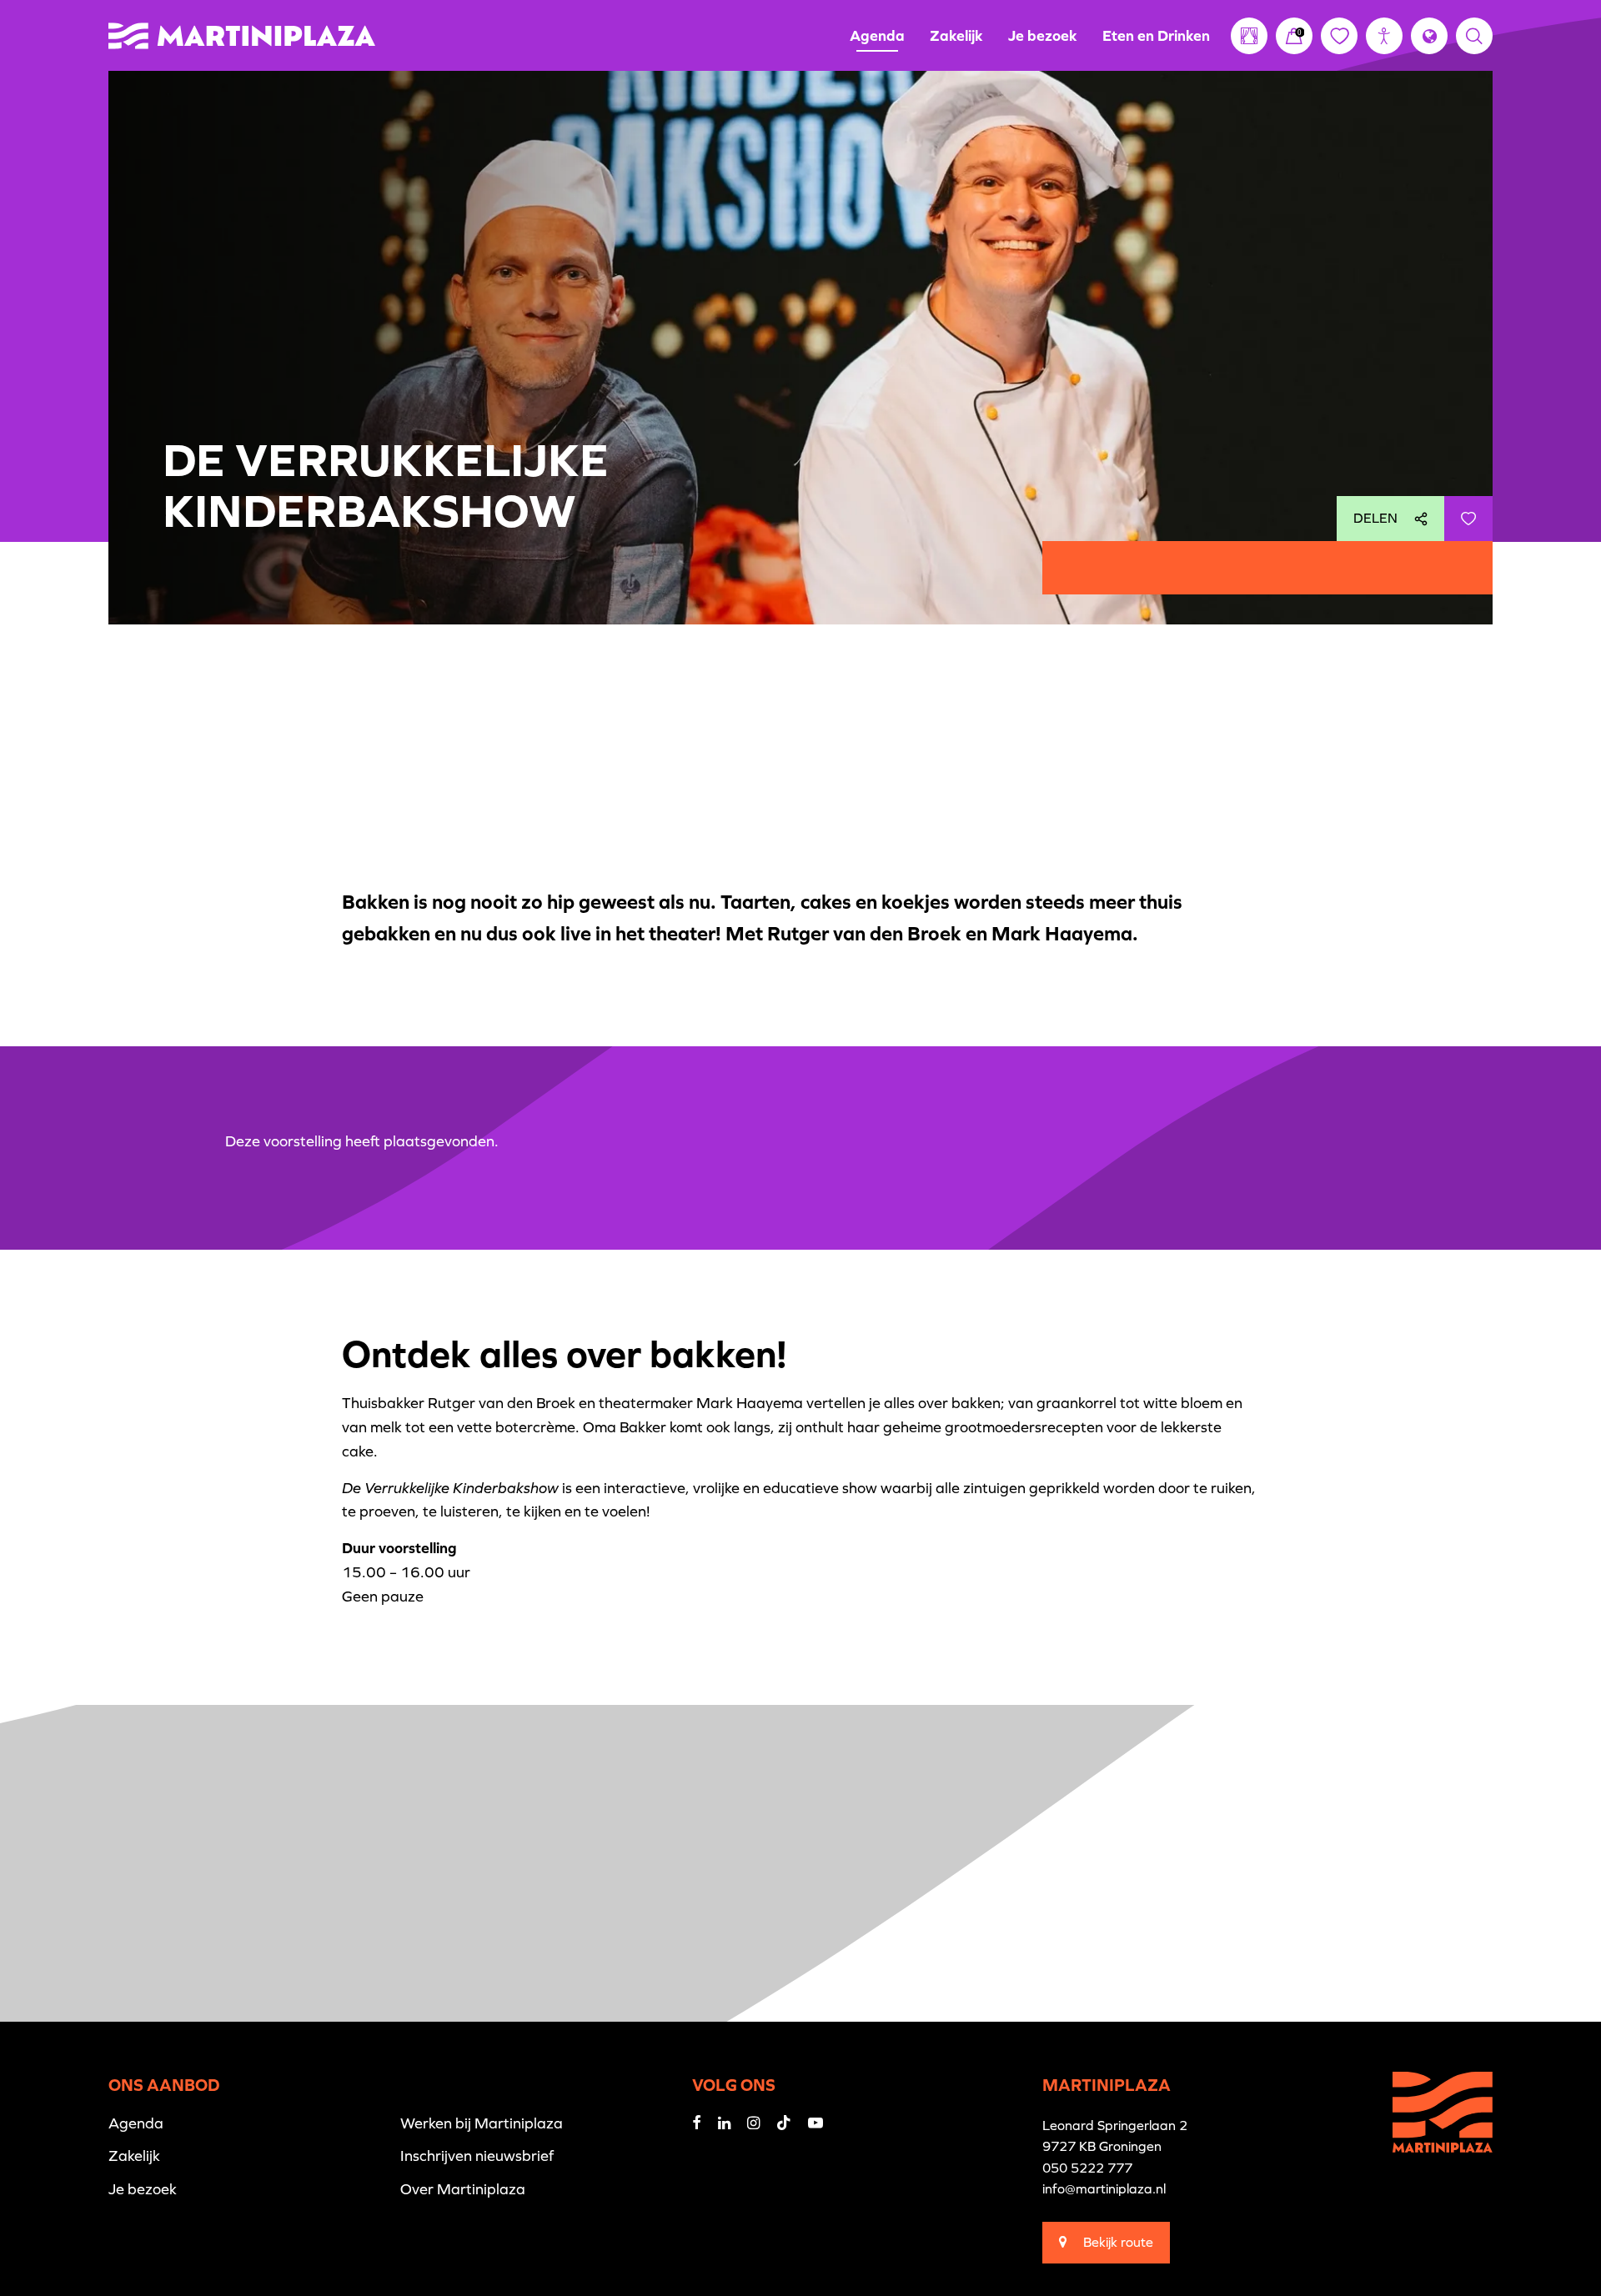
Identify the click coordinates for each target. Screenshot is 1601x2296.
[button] (1384, 36)
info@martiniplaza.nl (1104, 2188)
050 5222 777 (1087, 2168)
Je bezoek (1043, 35)
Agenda (877, 35)
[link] (1294, 36)
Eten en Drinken (1156, 35)
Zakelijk (956, 35)
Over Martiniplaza (463, 2189)
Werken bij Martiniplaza (482, 2123)
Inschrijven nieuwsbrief (477, 2156)
